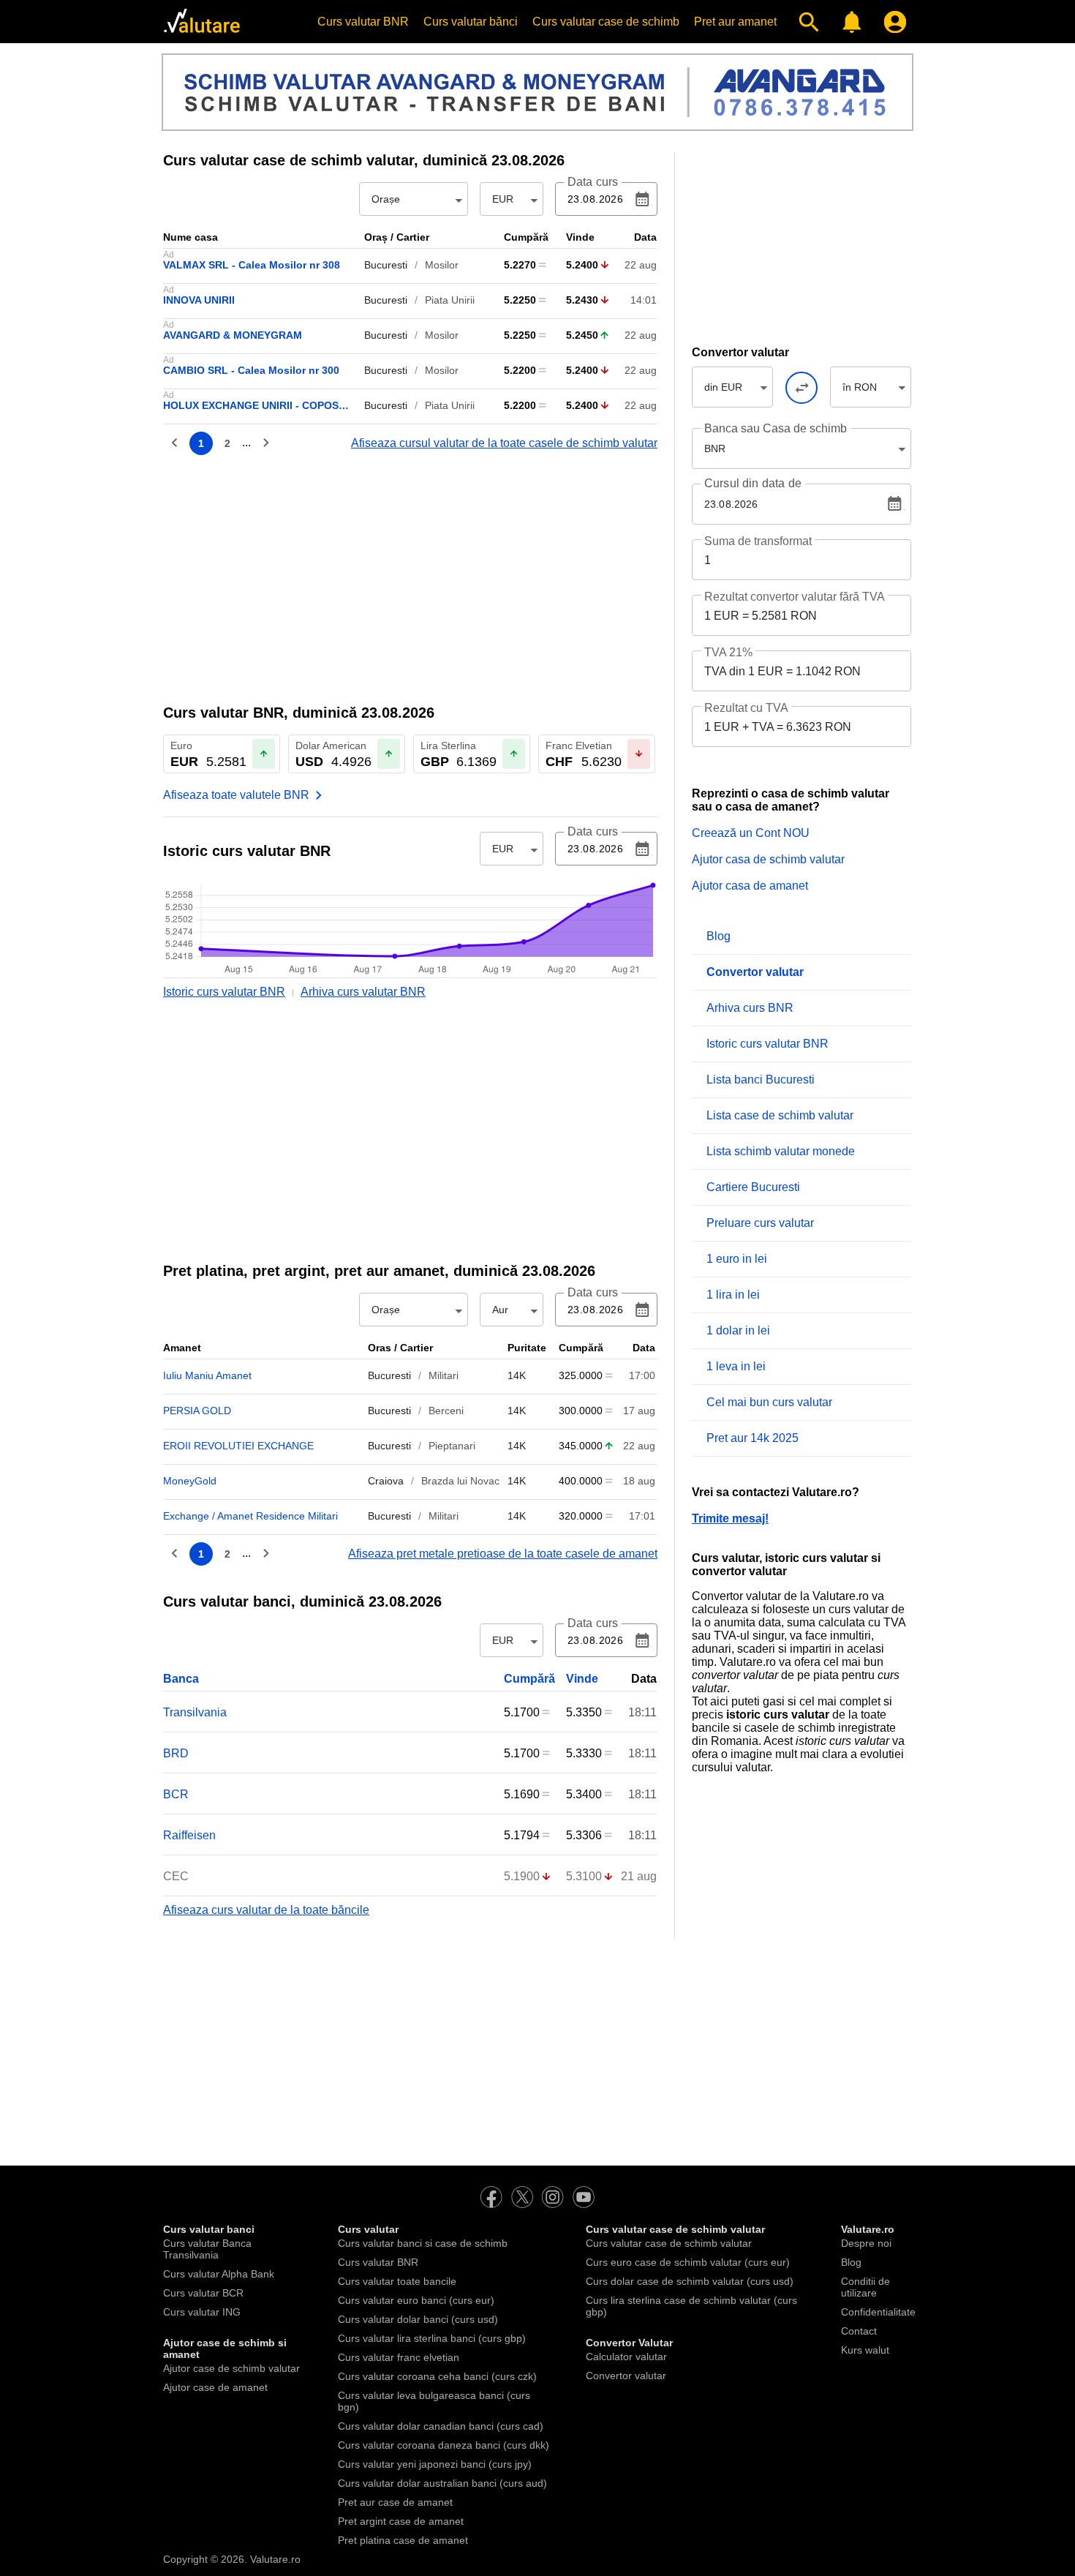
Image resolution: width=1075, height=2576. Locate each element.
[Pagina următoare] (265, 443)
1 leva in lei (736, 1366)
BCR (176, 1794)
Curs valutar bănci (471, 22)
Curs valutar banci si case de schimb (423, 2243)
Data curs (593, 182)
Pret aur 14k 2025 (752, 1438)
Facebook (491, 2197)
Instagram (553, 2197)
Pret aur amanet (735, 22)
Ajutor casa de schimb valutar (768, 859)
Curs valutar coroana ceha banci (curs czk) (437, 2376)
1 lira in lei (733, 1295)
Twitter (522, 2197)
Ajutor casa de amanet (750, 886)
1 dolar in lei (738, 1330)
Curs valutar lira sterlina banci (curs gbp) (432, 2338)
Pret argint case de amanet (401, 2521)
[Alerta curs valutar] (849, 22)
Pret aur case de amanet (395, 2502)
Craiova (386, 1481)
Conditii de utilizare (865, 2287)
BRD (176, 1753)
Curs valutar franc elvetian (399, 2357)
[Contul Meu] (892, 22)
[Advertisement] (410, 578)
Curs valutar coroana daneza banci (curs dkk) (444, 2445)
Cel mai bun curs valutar (769, 1402)
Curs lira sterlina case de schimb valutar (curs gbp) (691, 2306)
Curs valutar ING (202, 2312)
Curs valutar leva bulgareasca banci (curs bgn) (434, 2401)
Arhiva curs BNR (750, 1008)
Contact (859, 2331)
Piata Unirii (450, 300)
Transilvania (195, 1712)
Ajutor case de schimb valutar (231, 2368)
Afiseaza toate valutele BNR (236, 795)
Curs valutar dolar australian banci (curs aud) (442, 2483)
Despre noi (866, 2243)
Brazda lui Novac (460, 1481)
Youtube (584, 2197)
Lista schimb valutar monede (781, 1151)
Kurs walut (865, 2350)
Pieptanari (452, 1446)
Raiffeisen (189, 1835)
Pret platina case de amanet (403, 2540)
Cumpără (529, 1679)
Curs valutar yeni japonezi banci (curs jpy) (435, 2464)
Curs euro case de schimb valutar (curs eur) (688, 2262)
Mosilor (442, 265)
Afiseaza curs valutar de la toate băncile (266, 1910)
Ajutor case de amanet (215, 2387)
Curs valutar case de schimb (606, 22)
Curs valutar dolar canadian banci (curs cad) (441, 2426)
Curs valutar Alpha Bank (219, 2274)
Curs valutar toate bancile (397, 2281)
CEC (176, 1876)
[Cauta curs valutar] (806, 22)
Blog (718, 936)
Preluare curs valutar (760, 1223)
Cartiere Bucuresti (753, 1187)
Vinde (582, 1679)
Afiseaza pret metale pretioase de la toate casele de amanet (503, 1554)
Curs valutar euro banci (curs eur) (416, 2300)
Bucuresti (386, 265)
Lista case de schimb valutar (780, 1115)
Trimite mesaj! (730, 1518)
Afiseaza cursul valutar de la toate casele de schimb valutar (504, 443)
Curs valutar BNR (363, 22)
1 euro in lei (737, 1259)
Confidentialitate (878, 2312)
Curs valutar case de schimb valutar (669, 2243)
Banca (181, 1679)
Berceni (446, 1411)
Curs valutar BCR (203, 2293)
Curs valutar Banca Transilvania (207, 2249)
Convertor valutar (626, 2376)
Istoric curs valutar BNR (224, 992)
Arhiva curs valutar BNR (363, 992)
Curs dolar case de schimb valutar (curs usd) (690, 2281)
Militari (444, 1375)
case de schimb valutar (288, 160)
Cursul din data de (753, 484)
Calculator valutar (626, 2357)
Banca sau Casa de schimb (776, 428)
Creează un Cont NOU (751, 833)
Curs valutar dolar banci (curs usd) (418, 2319)
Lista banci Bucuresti (761, 1079)
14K (517, 1375)
